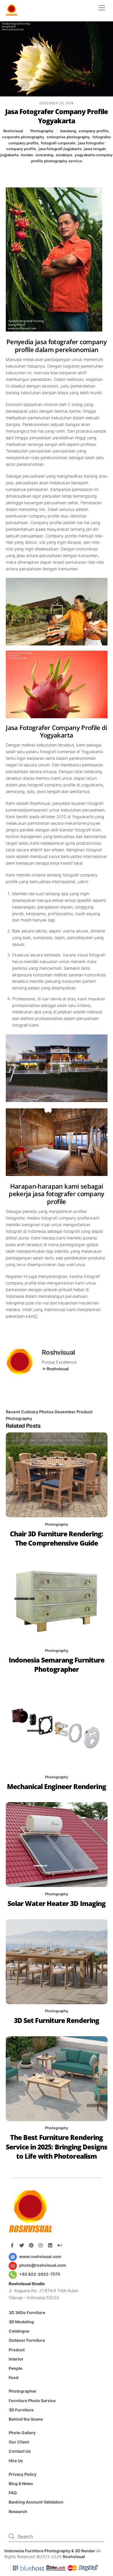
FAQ (13, 2493)
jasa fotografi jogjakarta (60, 149)
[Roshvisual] (12, 14)
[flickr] (61, 2245)
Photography (42, 131)
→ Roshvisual (55, 1369)
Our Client (19, 2442)
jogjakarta (9, 155)
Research (18, 2511)
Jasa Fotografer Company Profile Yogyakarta (57, 116)
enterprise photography (68, 137)
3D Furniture (21, 2410)
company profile (94, 131)
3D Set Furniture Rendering (57, 2021)
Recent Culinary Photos (30, 1412)
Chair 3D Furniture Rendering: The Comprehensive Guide (57, 1539)
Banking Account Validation (36, 2502)
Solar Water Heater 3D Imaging (57, 1904)
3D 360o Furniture (27, 2312)
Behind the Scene (26, 2419)
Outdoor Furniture (27, 2340)
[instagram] (41, 2245)
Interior (16, 2359)
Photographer (23, 2391)
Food (14, 2377)
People (16, 2368)
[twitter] (22, 2245)
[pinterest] (32, 2245)
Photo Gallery (22, 2433)
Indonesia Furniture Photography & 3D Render (50, 2551)
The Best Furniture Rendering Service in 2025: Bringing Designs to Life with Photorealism (57, 2147)
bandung (68, 131)
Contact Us (20, 2451)
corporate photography (23, 137)
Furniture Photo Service (32, 2401)
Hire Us (16, 2461)
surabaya (64, 155)
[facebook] (13, 2245)
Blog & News (21, 2483)
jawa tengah (95, 149)
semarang (44, 155)
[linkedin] (51, 2245)
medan (27, 155)
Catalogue (19, 2331)
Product (17, 2350)
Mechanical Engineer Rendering (56, 1787)
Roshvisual (13, 131)
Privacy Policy (23, 2474)
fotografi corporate (58, 143)
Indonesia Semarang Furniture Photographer (57, 1665)
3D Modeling (21, 2322)
